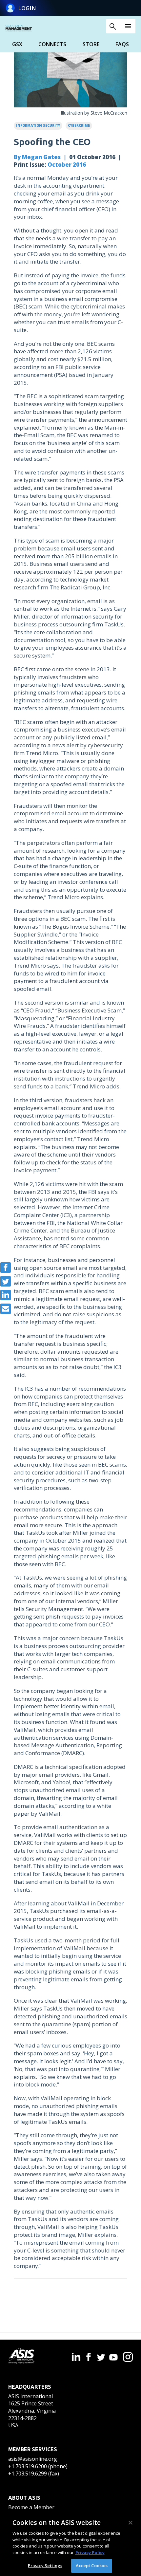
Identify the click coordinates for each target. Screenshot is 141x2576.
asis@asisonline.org (33, 2459)
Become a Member (31, 2507)
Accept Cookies (92, 2566)
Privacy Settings (45, 2566)
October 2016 (67, 165)
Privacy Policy (90, 2552)
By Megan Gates (37, 157)
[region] (70, 2544)
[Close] (131, 2523)
